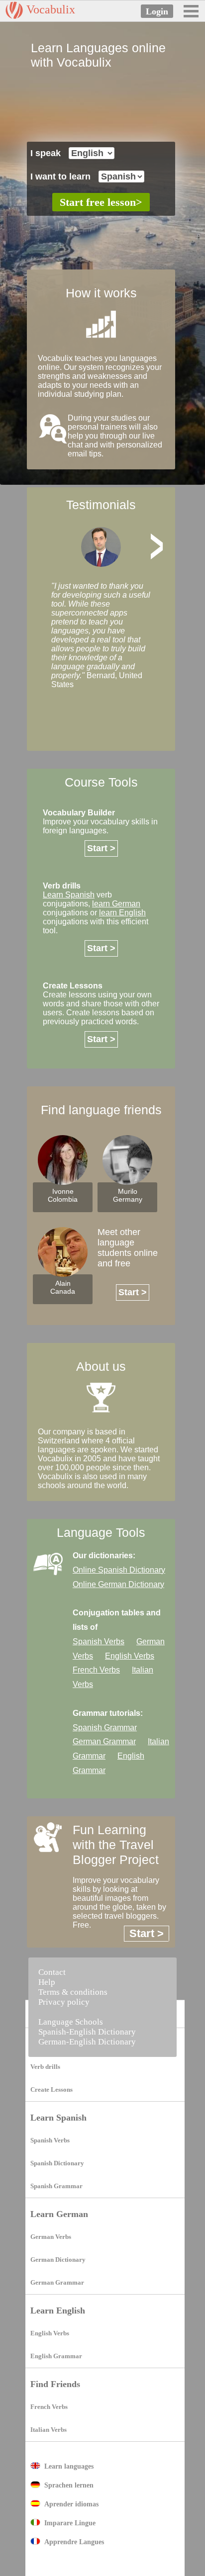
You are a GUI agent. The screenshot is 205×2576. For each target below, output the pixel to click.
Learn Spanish (58, 2118)
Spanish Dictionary (57, 2163)
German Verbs (51, 2237)
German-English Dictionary (87, 2042)
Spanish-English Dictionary (87, 2032)
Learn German (59, 2214)
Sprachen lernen (69, 2485)
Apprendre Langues (74, 2542)
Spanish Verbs (50, 2140)
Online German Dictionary (118, 1584)
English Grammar (56, 2356)
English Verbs (50, 2333)
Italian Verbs (49, 2430)
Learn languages (69, 2466)
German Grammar (57, 2282)
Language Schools (71, 2022)
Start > (101, 848)
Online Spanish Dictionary (119, 1570)
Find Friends (55, 2384)
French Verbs (49, 2407)
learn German (116, 904)
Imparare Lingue (70, 2523)
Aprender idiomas (71, 2504)
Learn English (58, 2310)
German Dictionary (58, 2260)
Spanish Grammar (56, 2186)
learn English (122, 913)
